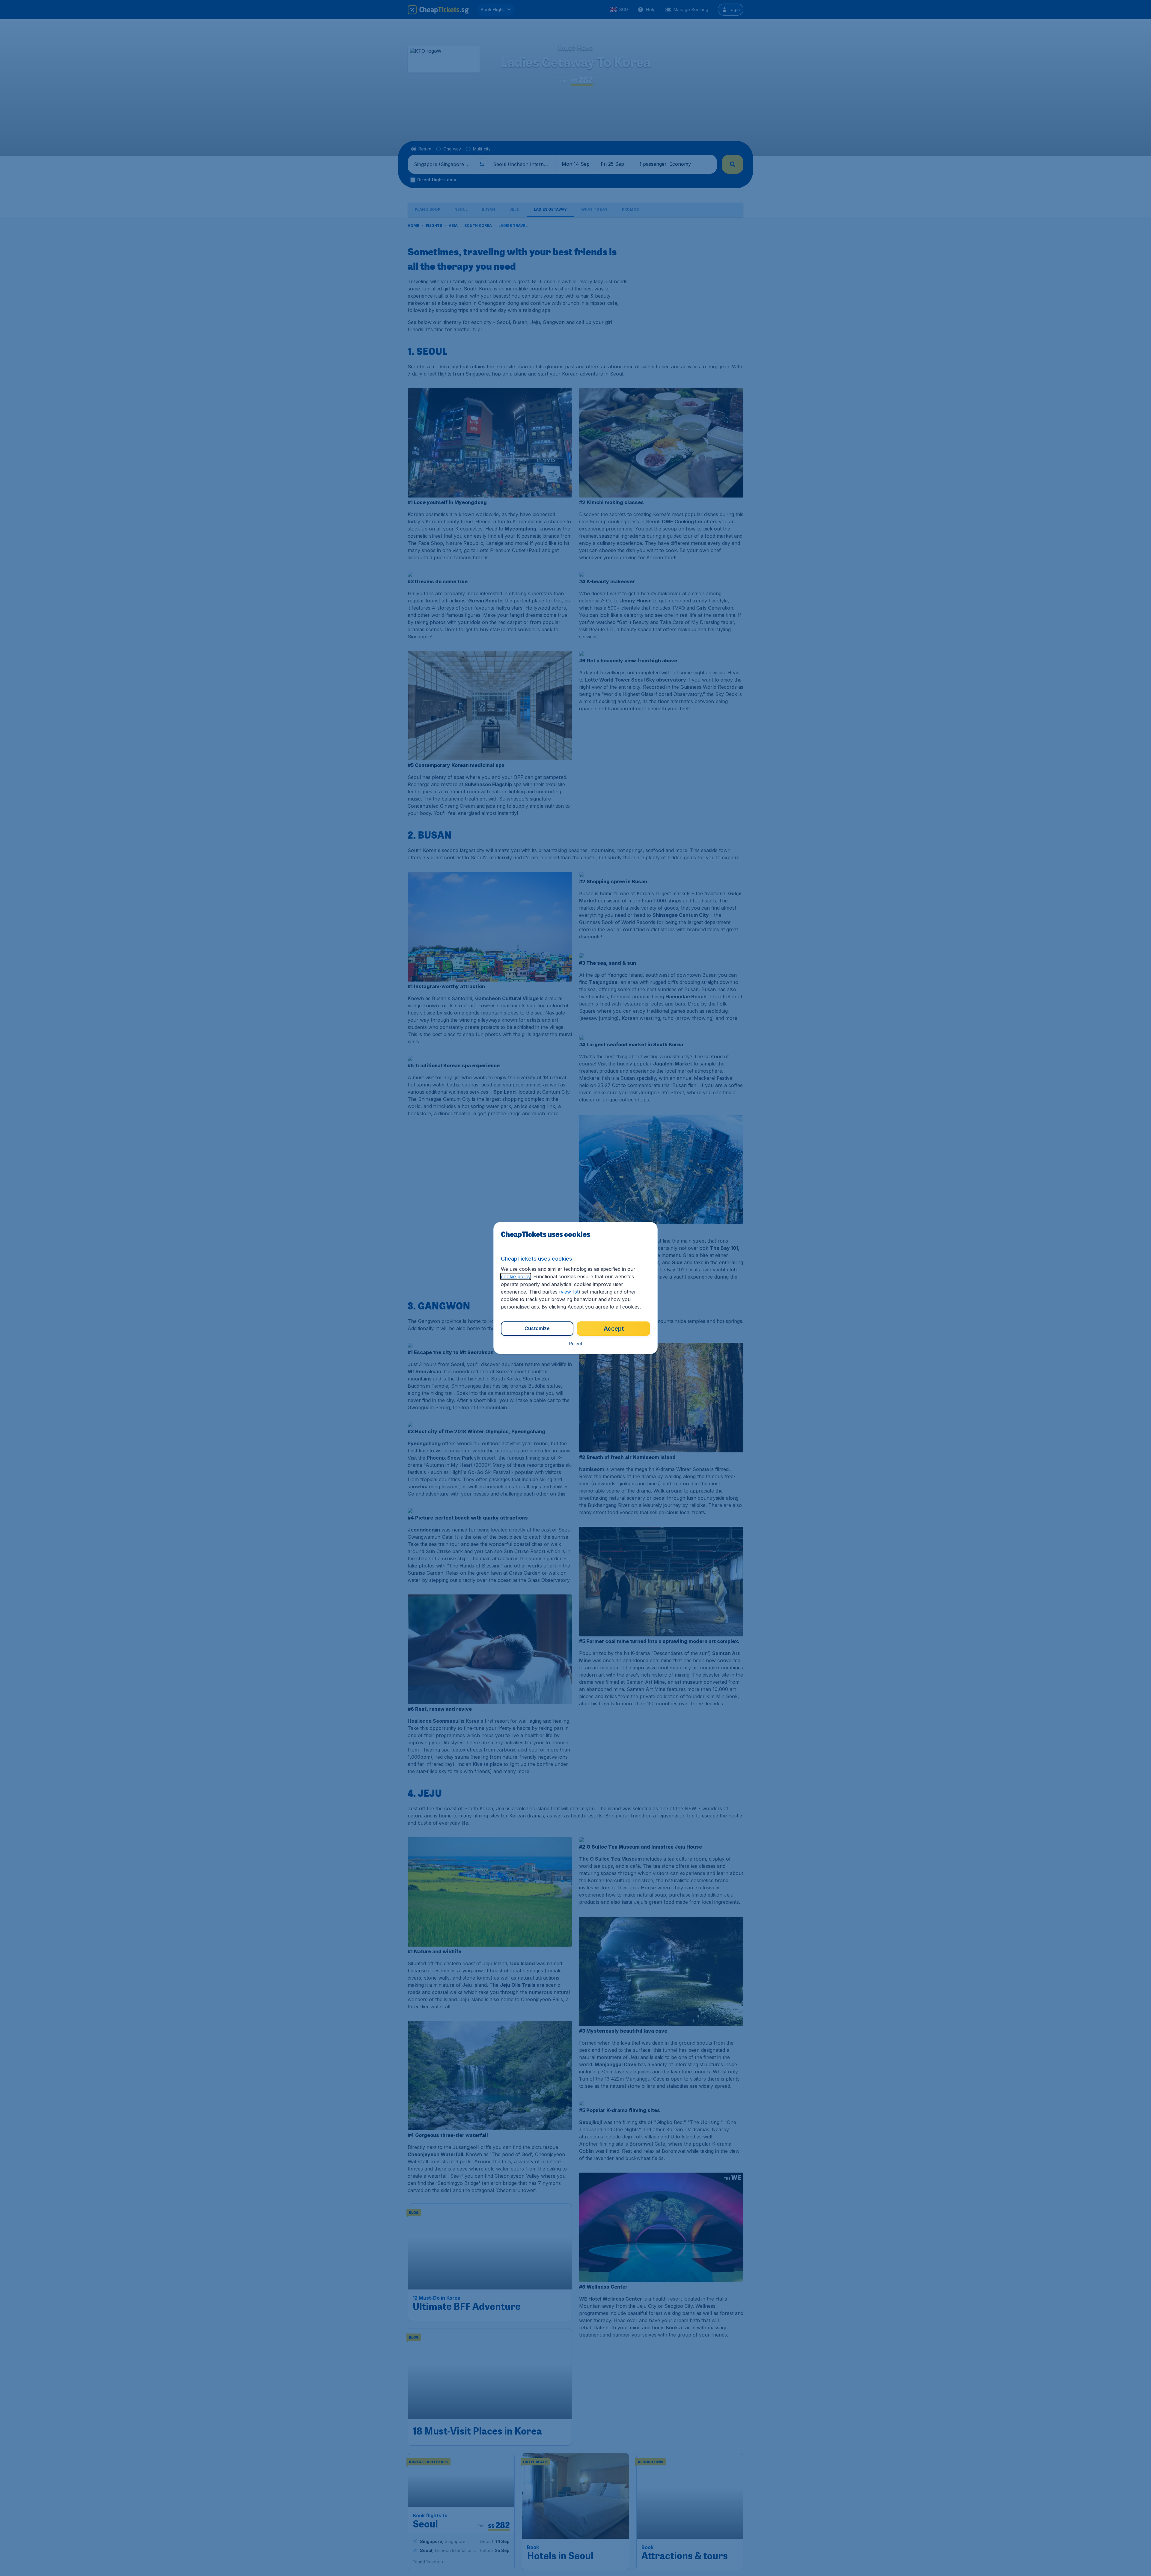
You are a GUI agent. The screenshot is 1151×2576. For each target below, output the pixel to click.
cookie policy (516, 1276)
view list (570, 1292)
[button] (575, 1344)
